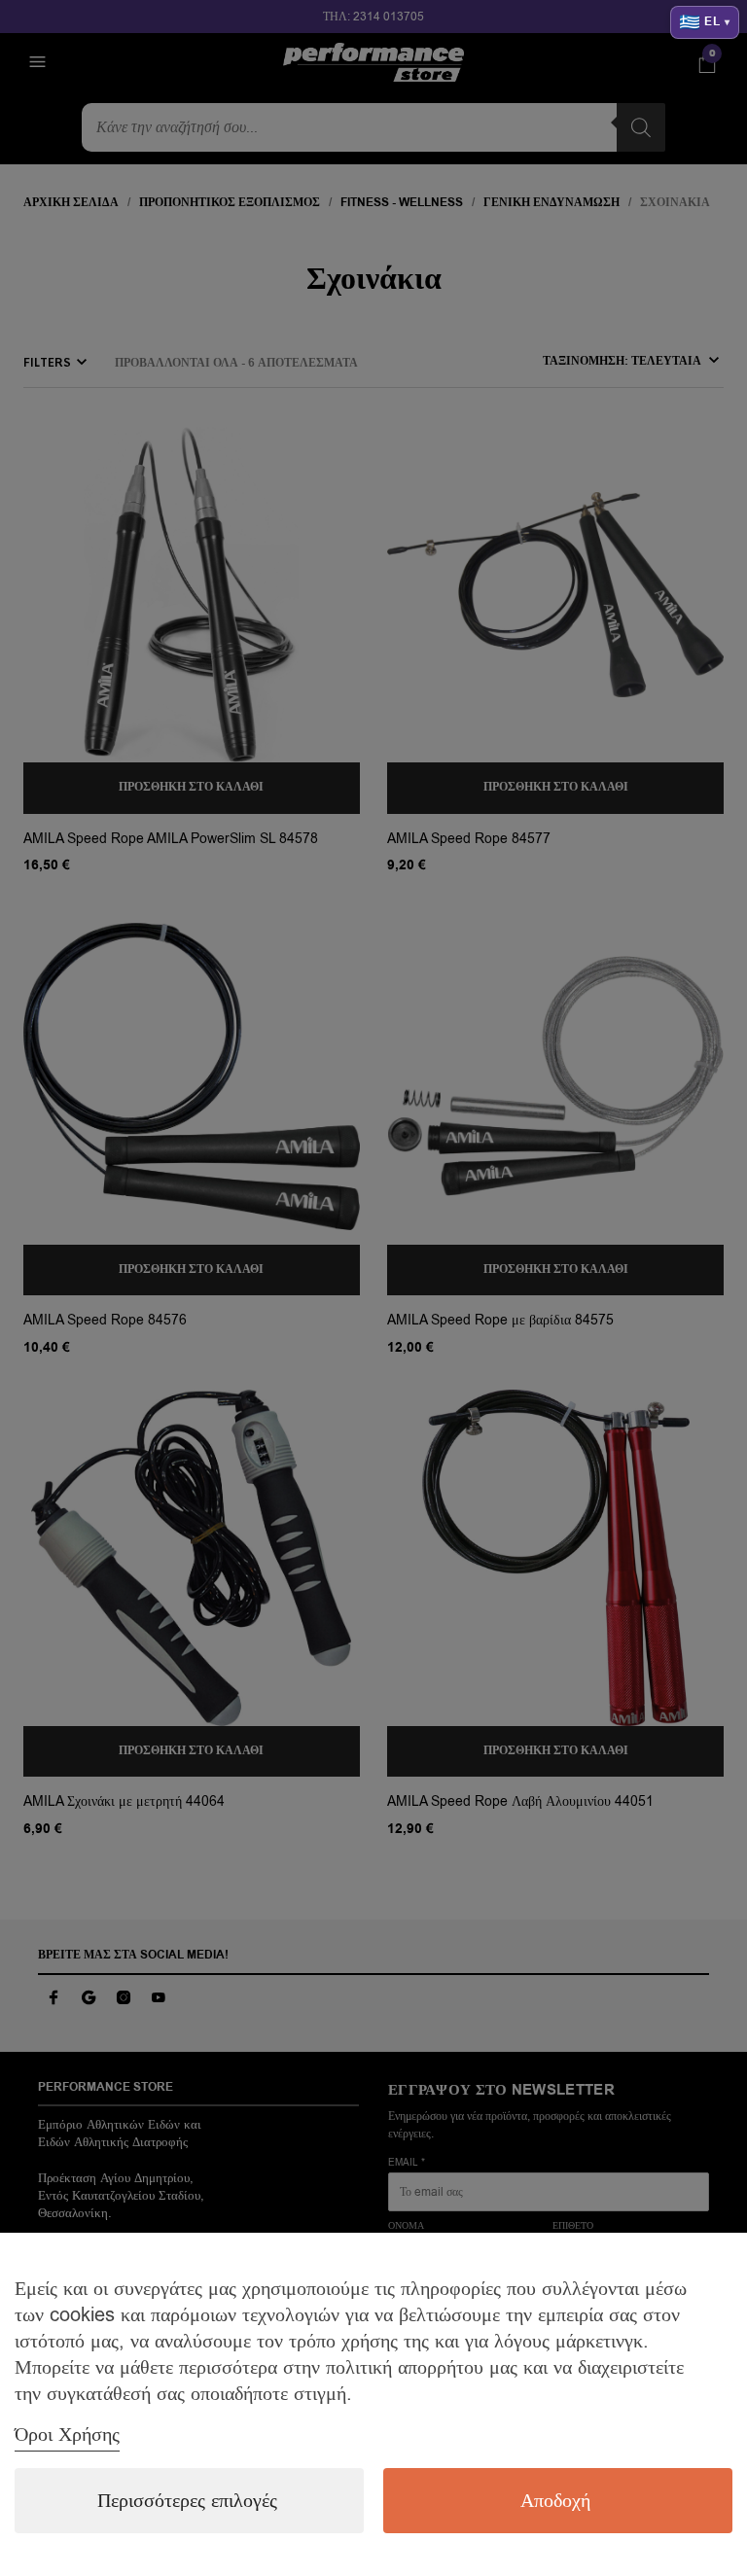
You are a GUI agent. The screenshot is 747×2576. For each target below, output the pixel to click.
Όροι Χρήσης (67, 2435)
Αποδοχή (555, 2501)
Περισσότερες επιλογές (187, 2501)
